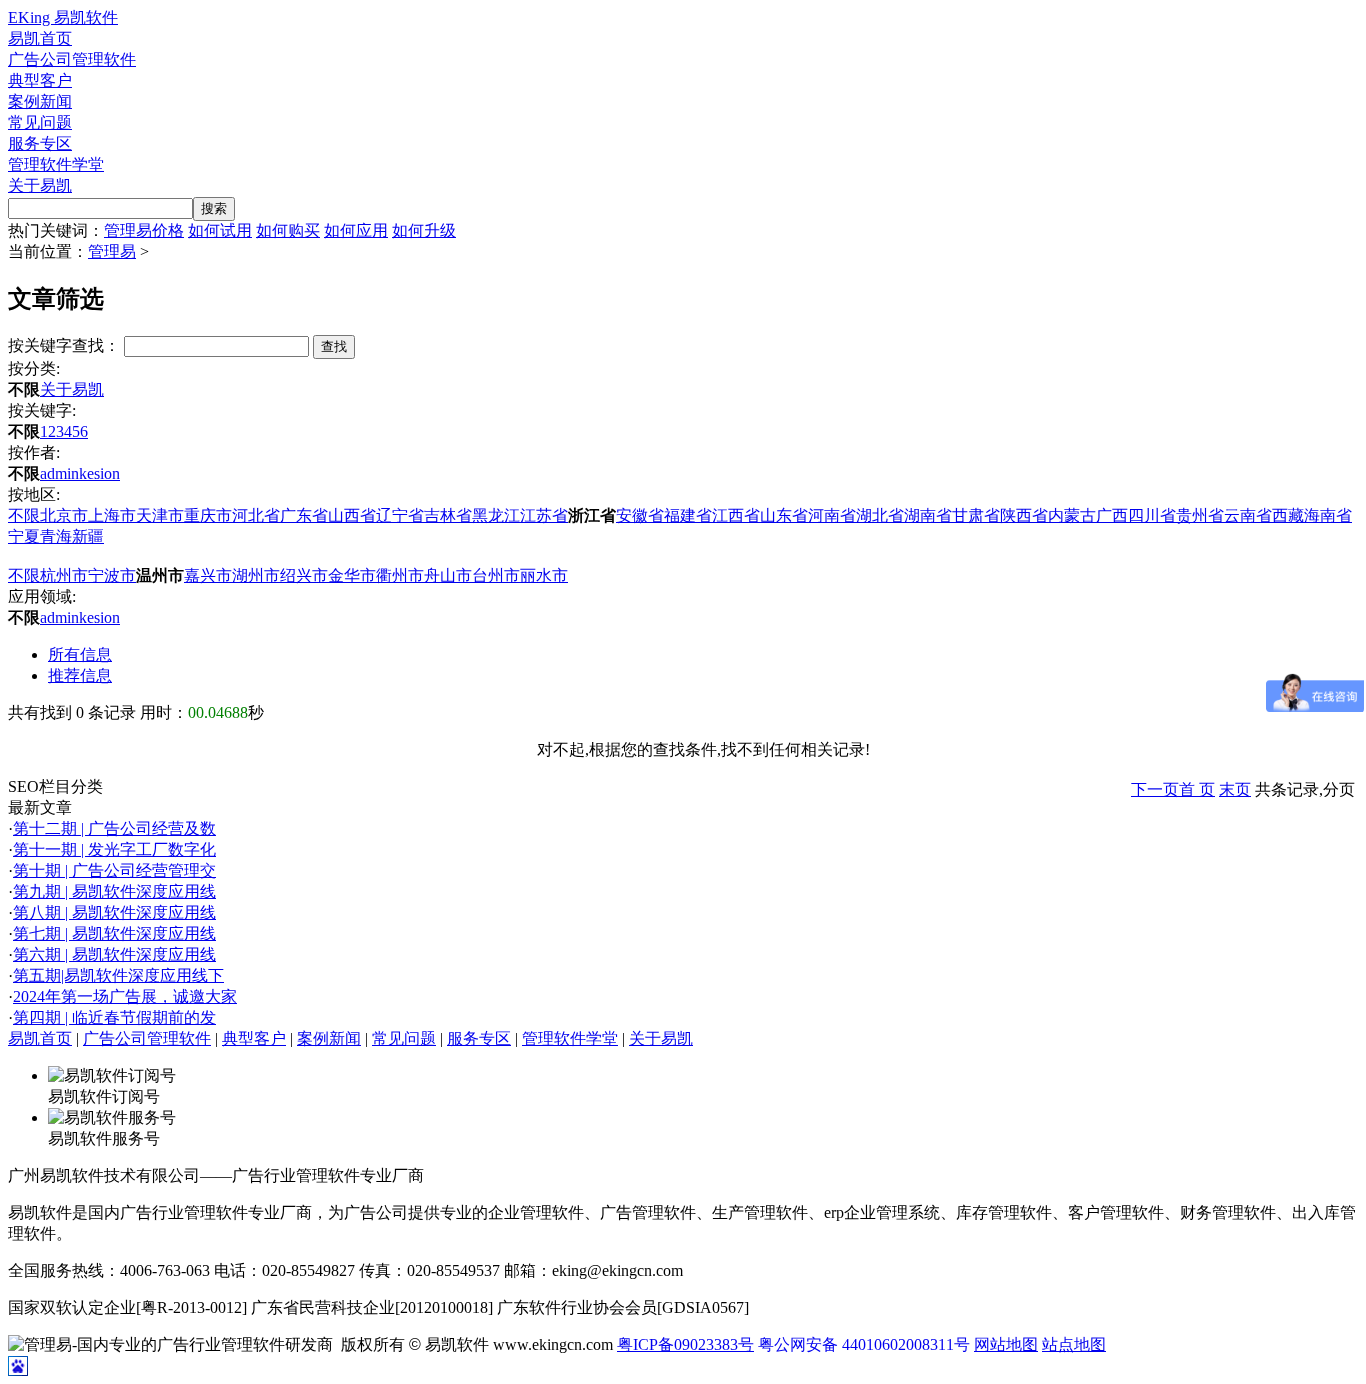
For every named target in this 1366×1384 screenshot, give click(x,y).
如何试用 (220, 230)
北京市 (64, 515)
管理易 (112, 251)
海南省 (1328, 515)
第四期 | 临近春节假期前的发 (114, 1017)
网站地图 (1006, 1344)
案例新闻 (40, 101)
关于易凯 (40, 185)
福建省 (688, 515)
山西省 (352, 515)
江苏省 (544, 515)
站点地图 (1074, 1344)
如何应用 (356, 230)
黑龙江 (496, 515)
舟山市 (448, 575)
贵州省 (1200, 515)
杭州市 (64, 575)
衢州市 (400, 575)
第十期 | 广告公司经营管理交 (114, 870)
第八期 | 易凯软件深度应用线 (114, 912)
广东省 (304, 515)
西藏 (1288, 515)
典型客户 (40, 80)
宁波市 (112, 575)
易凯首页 (40, 38)
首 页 (1197, 789)
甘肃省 (976, 515)
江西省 (736, 515)
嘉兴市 (208, 575)
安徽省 (640, 515)
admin (59, 473)
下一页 (1155, 789)
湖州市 (256, 575)
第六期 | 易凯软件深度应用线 (114, 954)
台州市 (496, 575)
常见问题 (40, 122)
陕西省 (1024, 515)
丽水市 (544, 575)
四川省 (1152, 515)
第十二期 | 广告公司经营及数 (114, 828)
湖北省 (880, 515)
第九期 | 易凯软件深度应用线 (114, 891)
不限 (24, 515)
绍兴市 (304, 575)
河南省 (832, 515)
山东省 (784, 515)
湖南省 (928, 515)
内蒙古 (1072, 515)
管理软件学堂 (56, 164)
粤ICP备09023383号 (685, 1344)
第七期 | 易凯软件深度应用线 (114, 933)
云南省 (1248, 515)
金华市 (352, 575)
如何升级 (424, 230)
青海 (56, 536)
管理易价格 (144, 230)
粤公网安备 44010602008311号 (864, 1344)
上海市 (112, 515)
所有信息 (80, 654)
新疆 (88, 536)
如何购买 (288, 230)
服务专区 (40, 143)
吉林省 (448, 515)
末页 (1235, 789)
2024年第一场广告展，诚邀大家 (125, 996)
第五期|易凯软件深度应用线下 (118, 975)
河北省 (256, 515)
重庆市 (208, 515)
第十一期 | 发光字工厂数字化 (114, 849)
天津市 (160, 515)
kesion (99, 473)
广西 (1112, 515)
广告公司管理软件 (72, 59)
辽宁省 (400, 515)
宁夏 (24, 536)
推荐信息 (80, 675)
